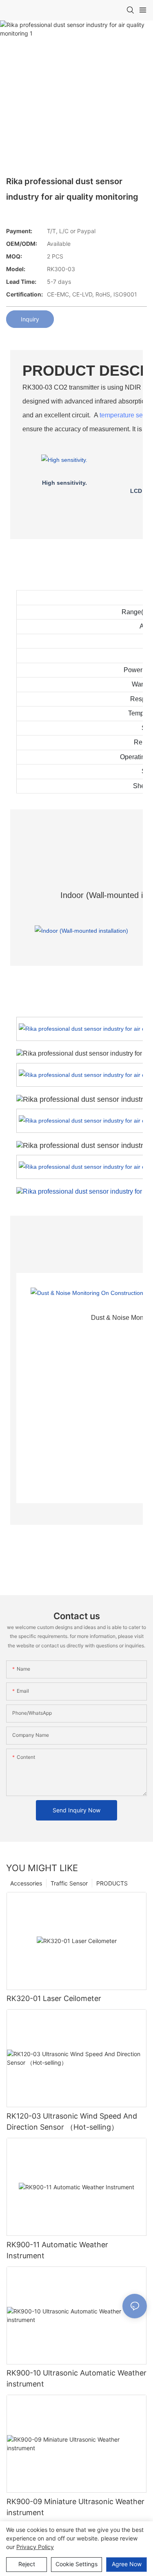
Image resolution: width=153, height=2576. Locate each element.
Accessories (26, 1883)
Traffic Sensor (69, 1883)
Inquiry (30, 319)
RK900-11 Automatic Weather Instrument (57, 2250)
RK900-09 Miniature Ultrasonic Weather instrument (75, 2507)
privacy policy (35, 2547)
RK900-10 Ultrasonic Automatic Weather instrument (76, 2378)
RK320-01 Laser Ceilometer (54, 1998)
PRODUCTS (112, 1883)
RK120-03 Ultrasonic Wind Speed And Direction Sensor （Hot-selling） (72, 2121)
